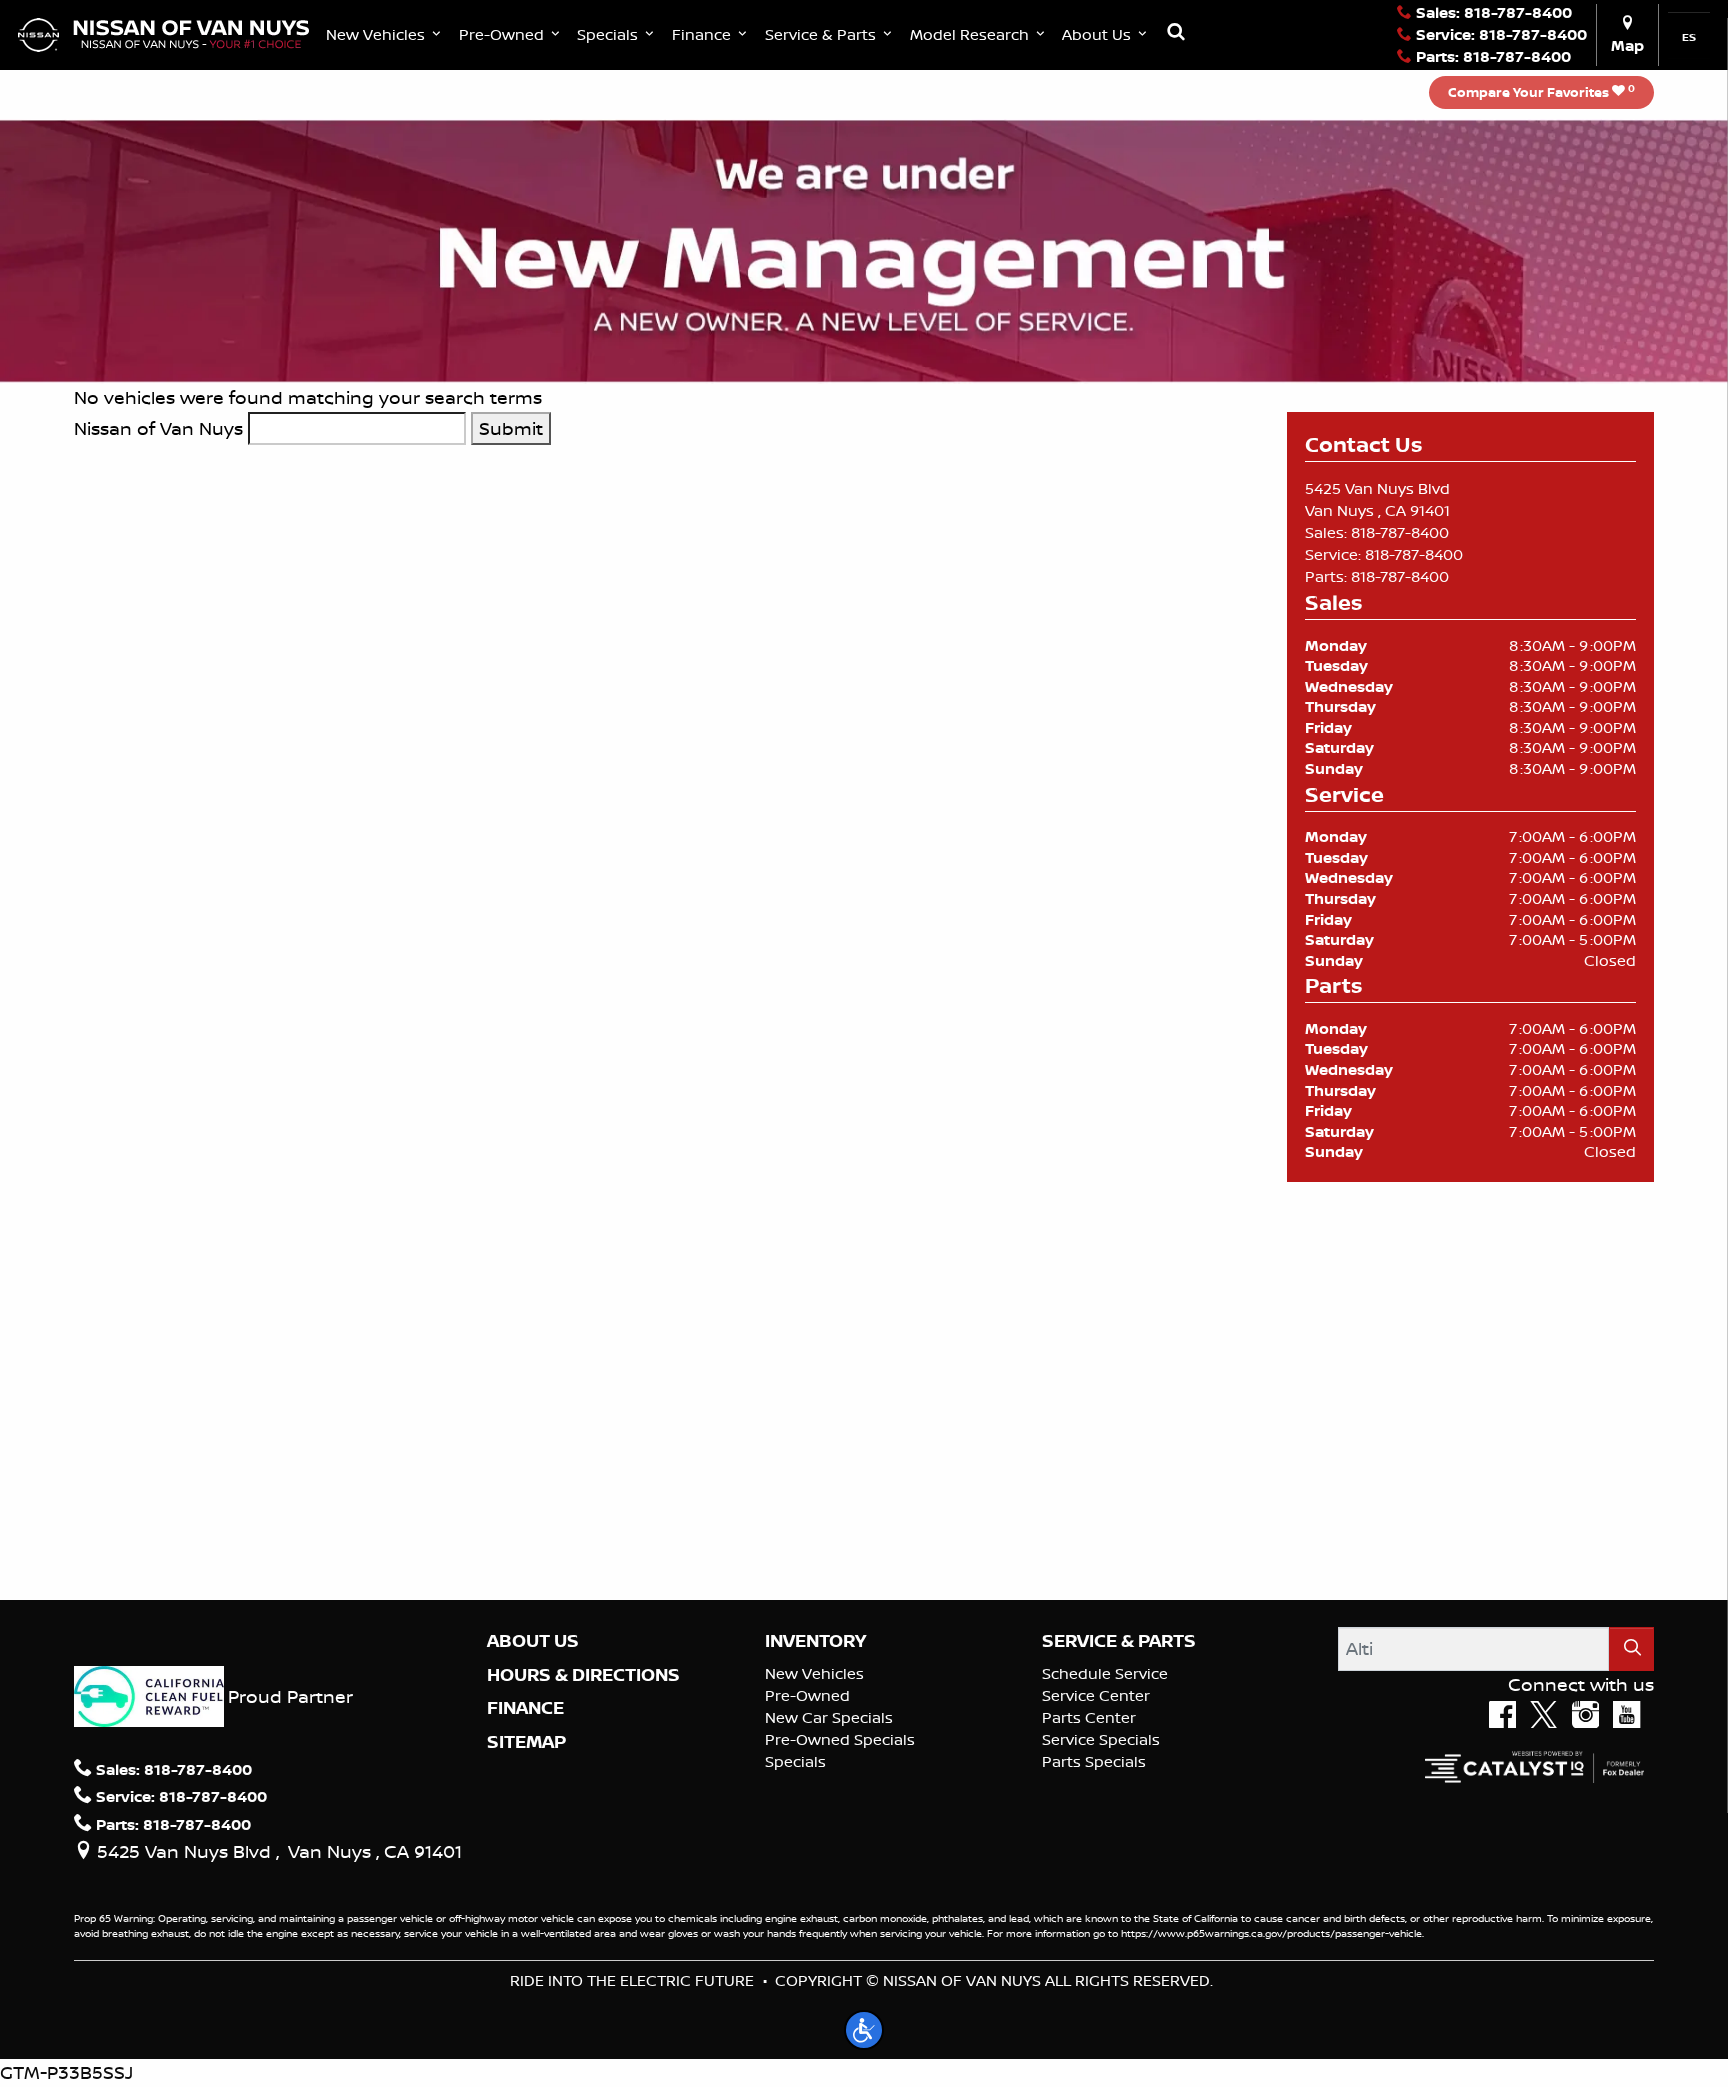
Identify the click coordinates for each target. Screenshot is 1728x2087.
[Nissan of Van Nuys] (163, 33)
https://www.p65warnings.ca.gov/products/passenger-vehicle (1271, 1933)
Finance (525, 1708)
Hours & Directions (583, 1675)
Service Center (1096, 1695)
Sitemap (526, 1742)
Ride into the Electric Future (632, 1980)
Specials (795, 1761)
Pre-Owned (807, 1695)
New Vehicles (814, 1673)
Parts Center (1089, 1717)
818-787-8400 (1400, 532)
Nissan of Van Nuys (158, 428)
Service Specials (1101, 1739)
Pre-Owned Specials (840, 1739)
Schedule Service (1105, 1673)
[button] (385, 34)
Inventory (815, 1641)
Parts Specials (1094, 1761)
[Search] (1631, 1648)
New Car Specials (829, 1717)
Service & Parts (1119, 1641)
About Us (533, 1641)
